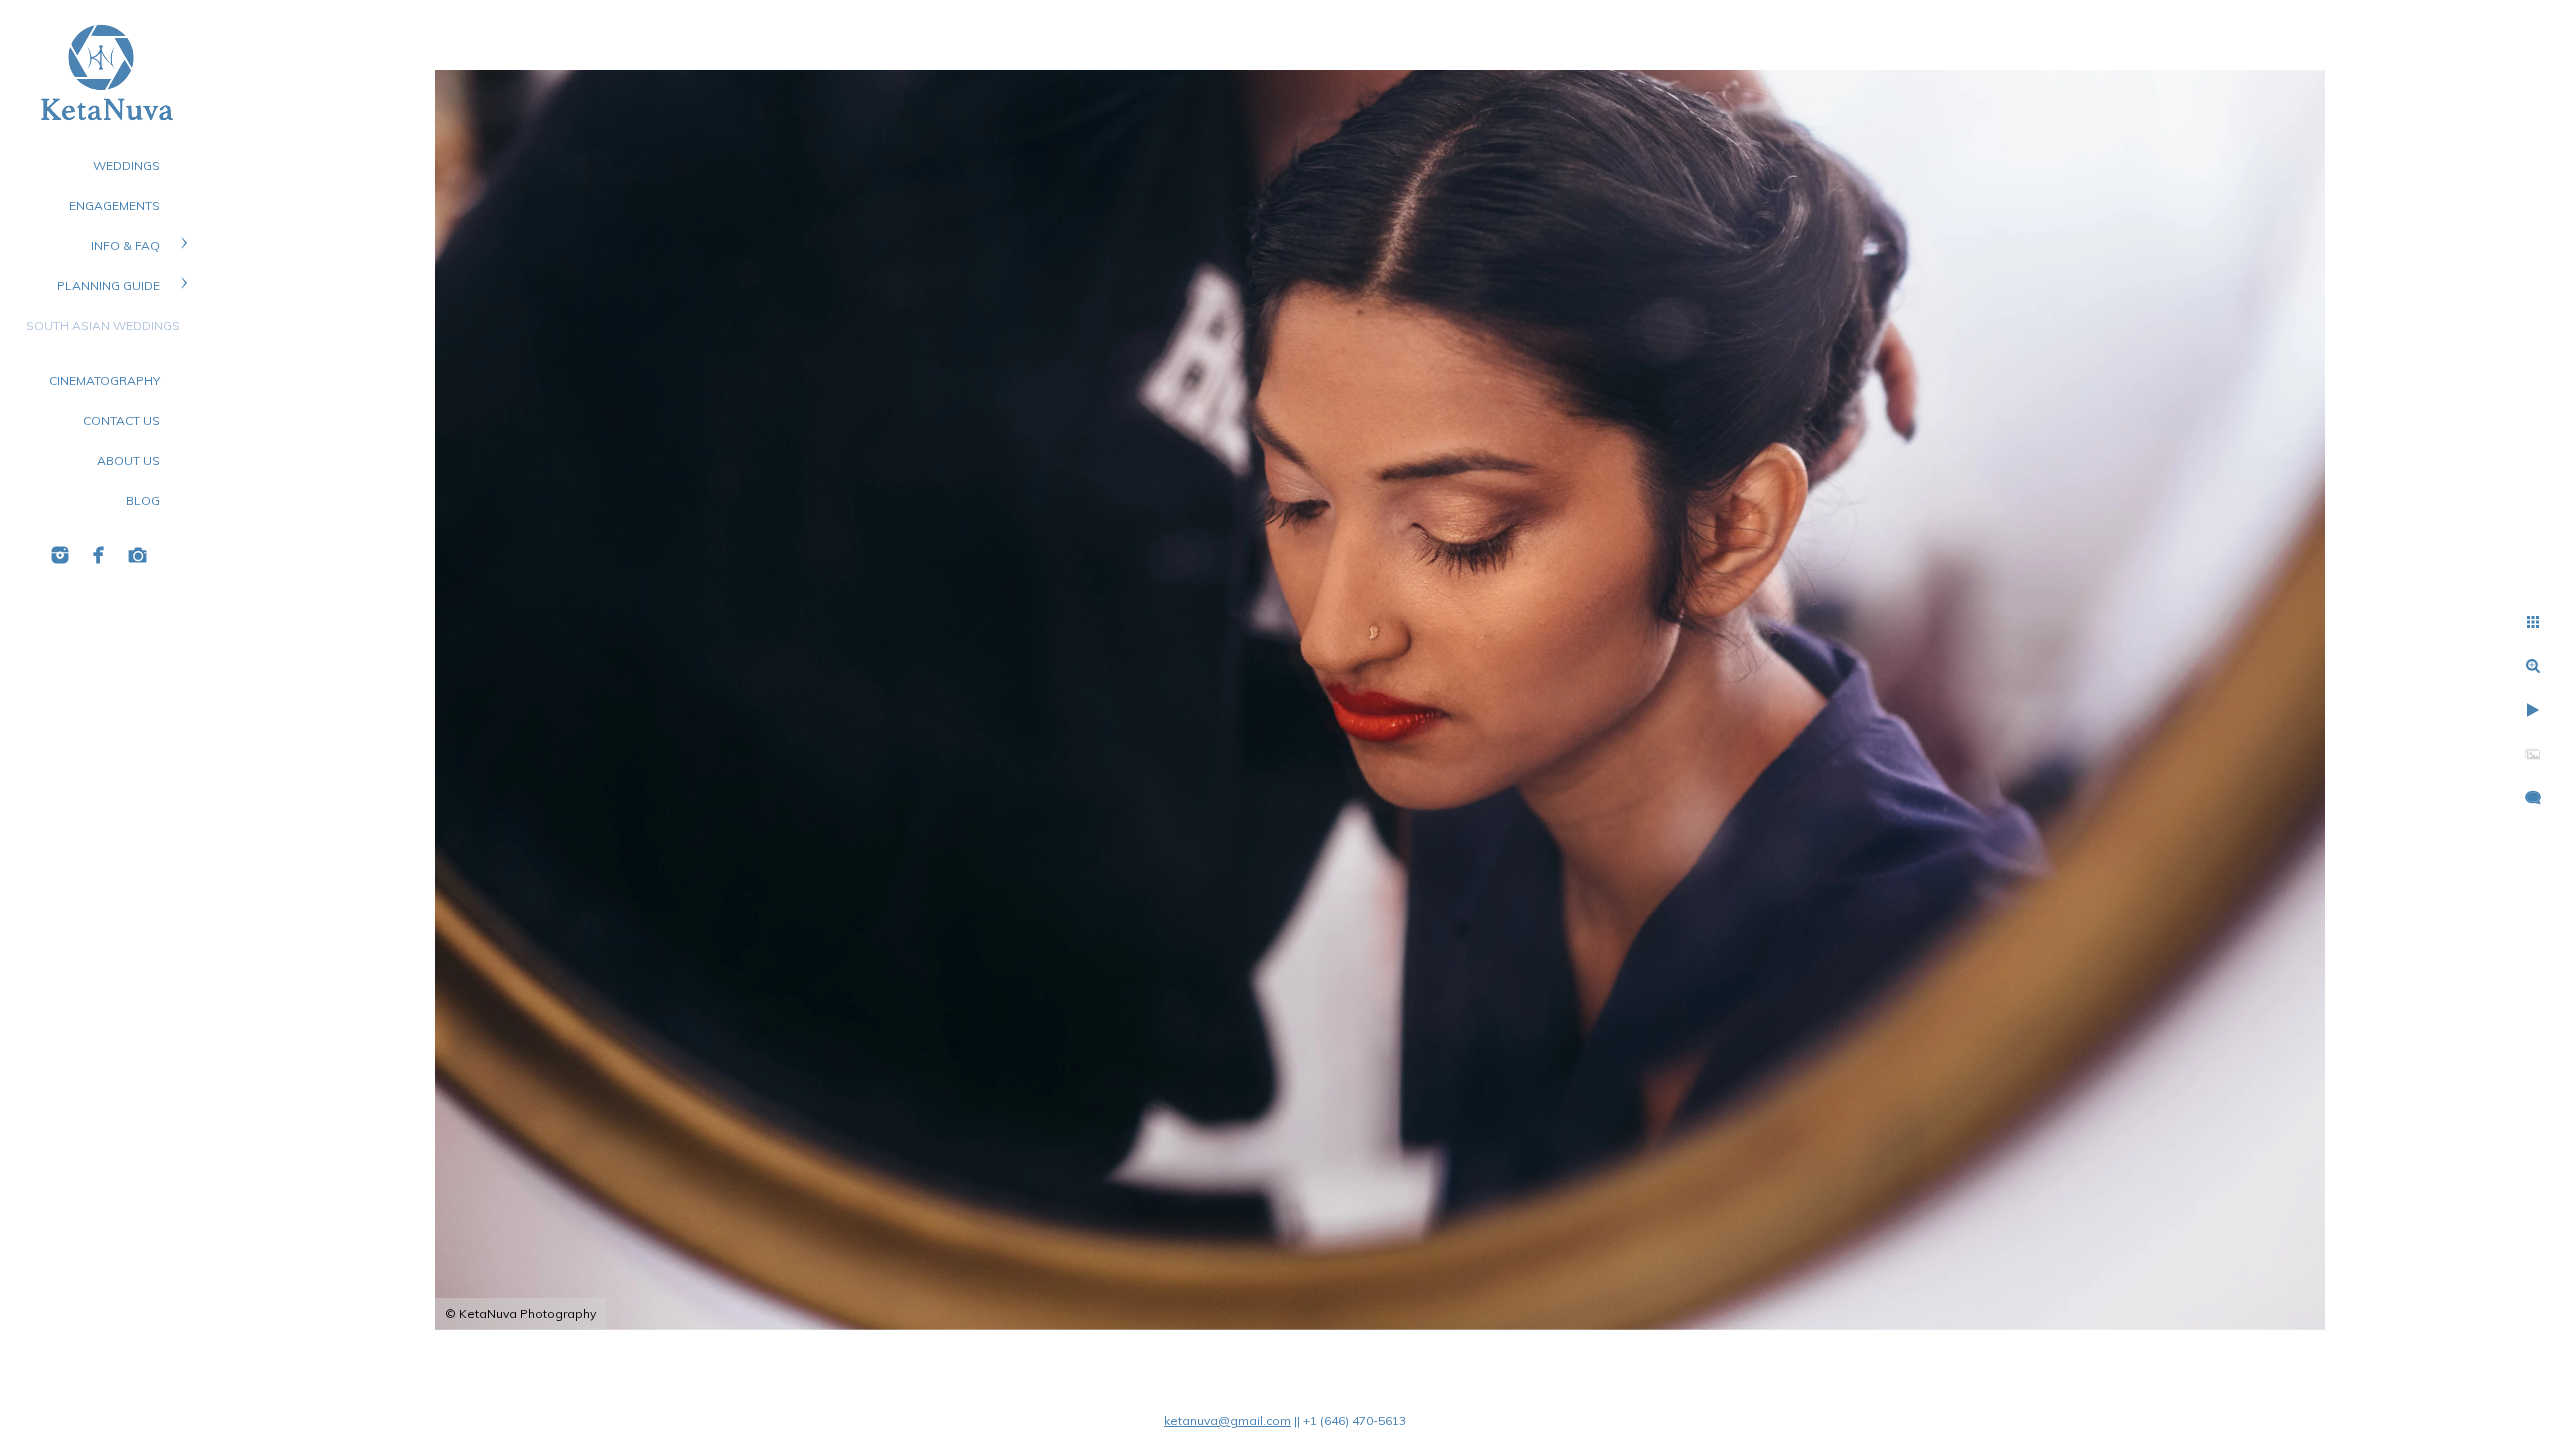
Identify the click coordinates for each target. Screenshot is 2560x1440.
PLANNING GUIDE (108, 285)
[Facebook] (99, 555)
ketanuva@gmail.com (1227, 1420)
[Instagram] (60, 555)
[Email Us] (138, 555)
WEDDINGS (126, 165)
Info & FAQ (125, 245)
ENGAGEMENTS (114, 205)
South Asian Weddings (103, 325)
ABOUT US (128, 460)
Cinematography (104, 380)
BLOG (143, 500)
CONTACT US (121, 420)
